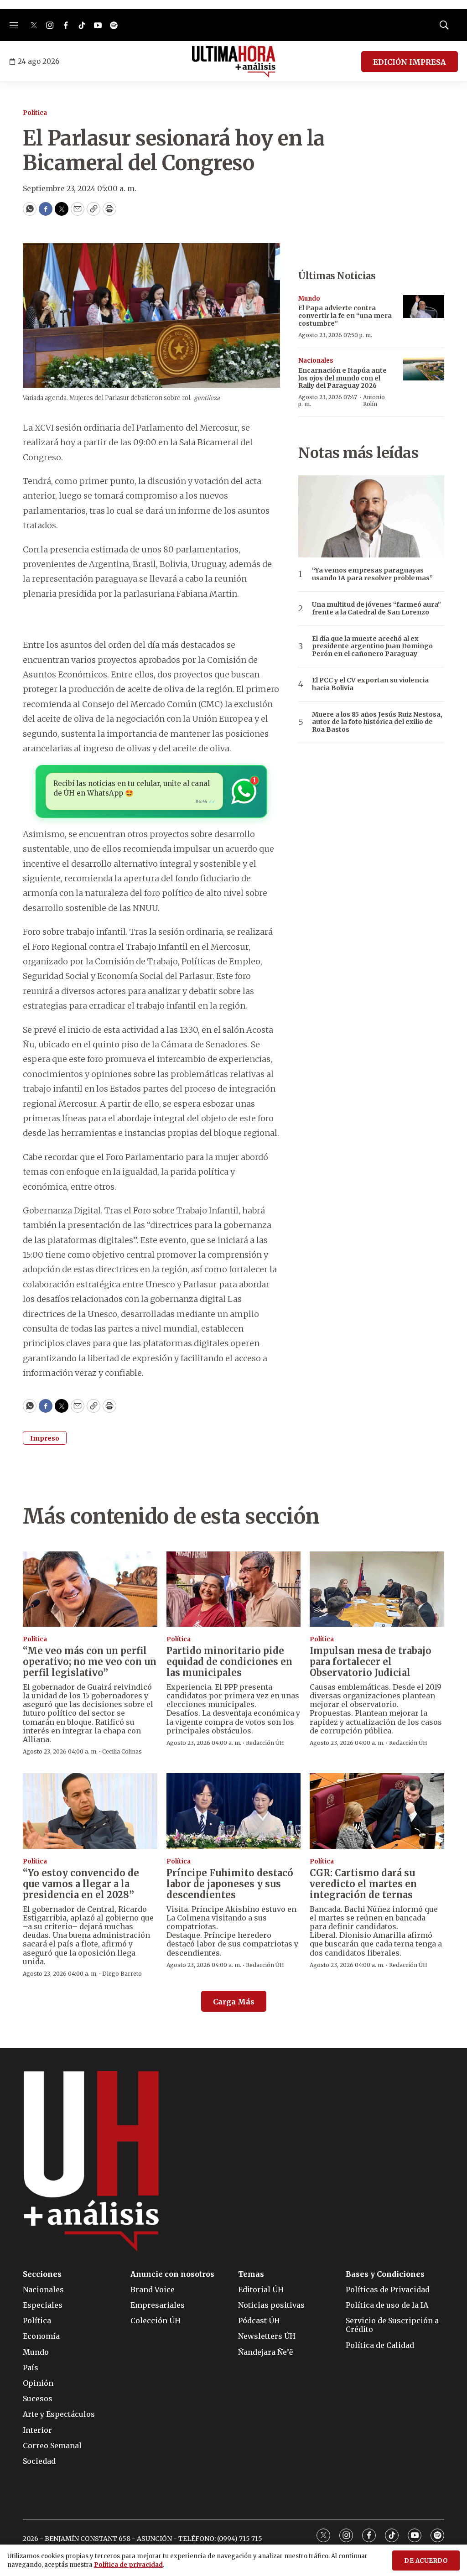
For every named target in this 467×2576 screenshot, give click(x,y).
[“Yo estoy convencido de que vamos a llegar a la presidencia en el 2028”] (90, 1811)
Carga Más (234, 2002)
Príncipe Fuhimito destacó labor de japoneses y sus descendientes (230, 1884)
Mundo (309, 299)
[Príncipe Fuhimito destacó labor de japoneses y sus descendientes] (234, 1811)
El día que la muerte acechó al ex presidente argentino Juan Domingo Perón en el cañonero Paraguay (372, 646)
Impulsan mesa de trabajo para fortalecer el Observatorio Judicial (371, 1662)
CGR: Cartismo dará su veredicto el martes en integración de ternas (363, 1884)
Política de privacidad (128, 2565)
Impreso (45, 1438)
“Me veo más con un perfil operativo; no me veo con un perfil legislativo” (90, 1662)
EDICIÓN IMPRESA (410, 62)
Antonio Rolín (374, 400)
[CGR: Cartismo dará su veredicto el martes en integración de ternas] (377, 1811)
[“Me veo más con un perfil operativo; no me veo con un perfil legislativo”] (90, 1589)
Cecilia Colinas (122, 1751)
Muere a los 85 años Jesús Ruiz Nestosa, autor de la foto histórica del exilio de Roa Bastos (377, 722)
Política (35, 113)
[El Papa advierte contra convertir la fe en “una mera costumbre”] (424, 307)
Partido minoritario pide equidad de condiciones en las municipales (229, 1662)
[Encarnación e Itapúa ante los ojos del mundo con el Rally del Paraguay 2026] (424, 369)
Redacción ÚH (265, 1743)
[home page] (234, 62)
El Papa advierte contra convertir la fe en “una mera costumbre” (345, 316)
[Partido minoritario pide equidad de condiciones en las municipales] (234, 1589)
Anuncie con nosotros (172, 2274)
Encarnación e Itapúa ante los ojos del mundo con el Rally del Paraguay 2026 (342, 378)
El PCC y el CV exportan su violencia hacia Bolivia (370, 684)
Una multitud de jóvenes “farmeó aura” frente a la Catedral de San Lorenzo (376, 609)
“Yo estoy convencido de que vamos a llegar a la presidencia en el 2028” (81, 1884)
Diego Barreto (122, 1974)
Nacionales (316, 361)
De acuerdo (426, 2561)
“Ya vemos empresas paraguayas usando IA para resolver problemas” (372, 574)
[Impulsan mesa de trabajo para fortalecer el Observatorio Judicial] (377, 1589)
